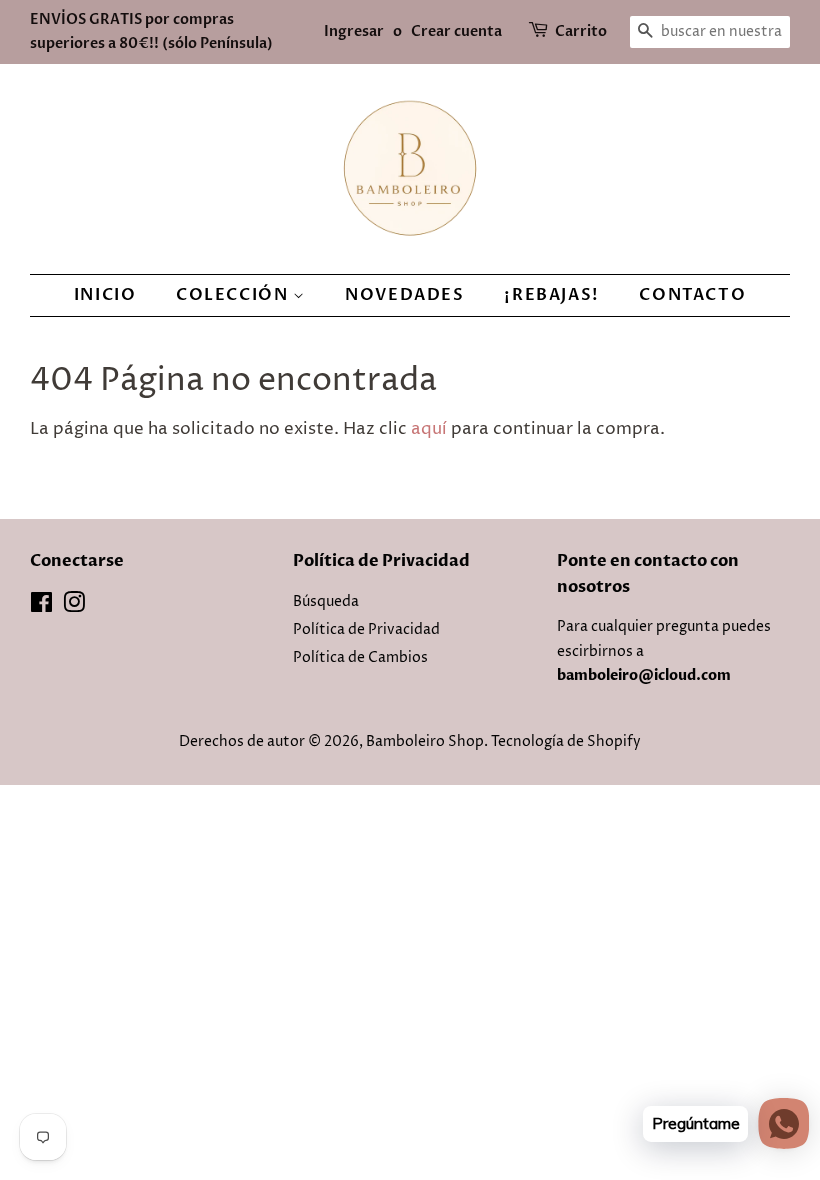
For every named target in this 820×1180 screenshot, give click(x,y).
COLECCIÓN (234, 295)
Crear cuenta (456, 31)
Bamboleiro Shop (425, 742)
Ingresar (354, 31)
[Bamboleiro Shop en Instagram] (74, 607)
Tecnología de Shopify (566, 742)
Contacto (692, 295)
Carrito (581, 31)
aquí (429, 429)
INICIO (105, 295)
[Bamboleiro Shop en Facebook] (41, 607)
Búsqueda (326, 602)
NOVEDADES (404, 295)
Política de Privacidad (366, 630)
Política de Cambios (360, 658)
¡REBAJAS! (551, 295)
